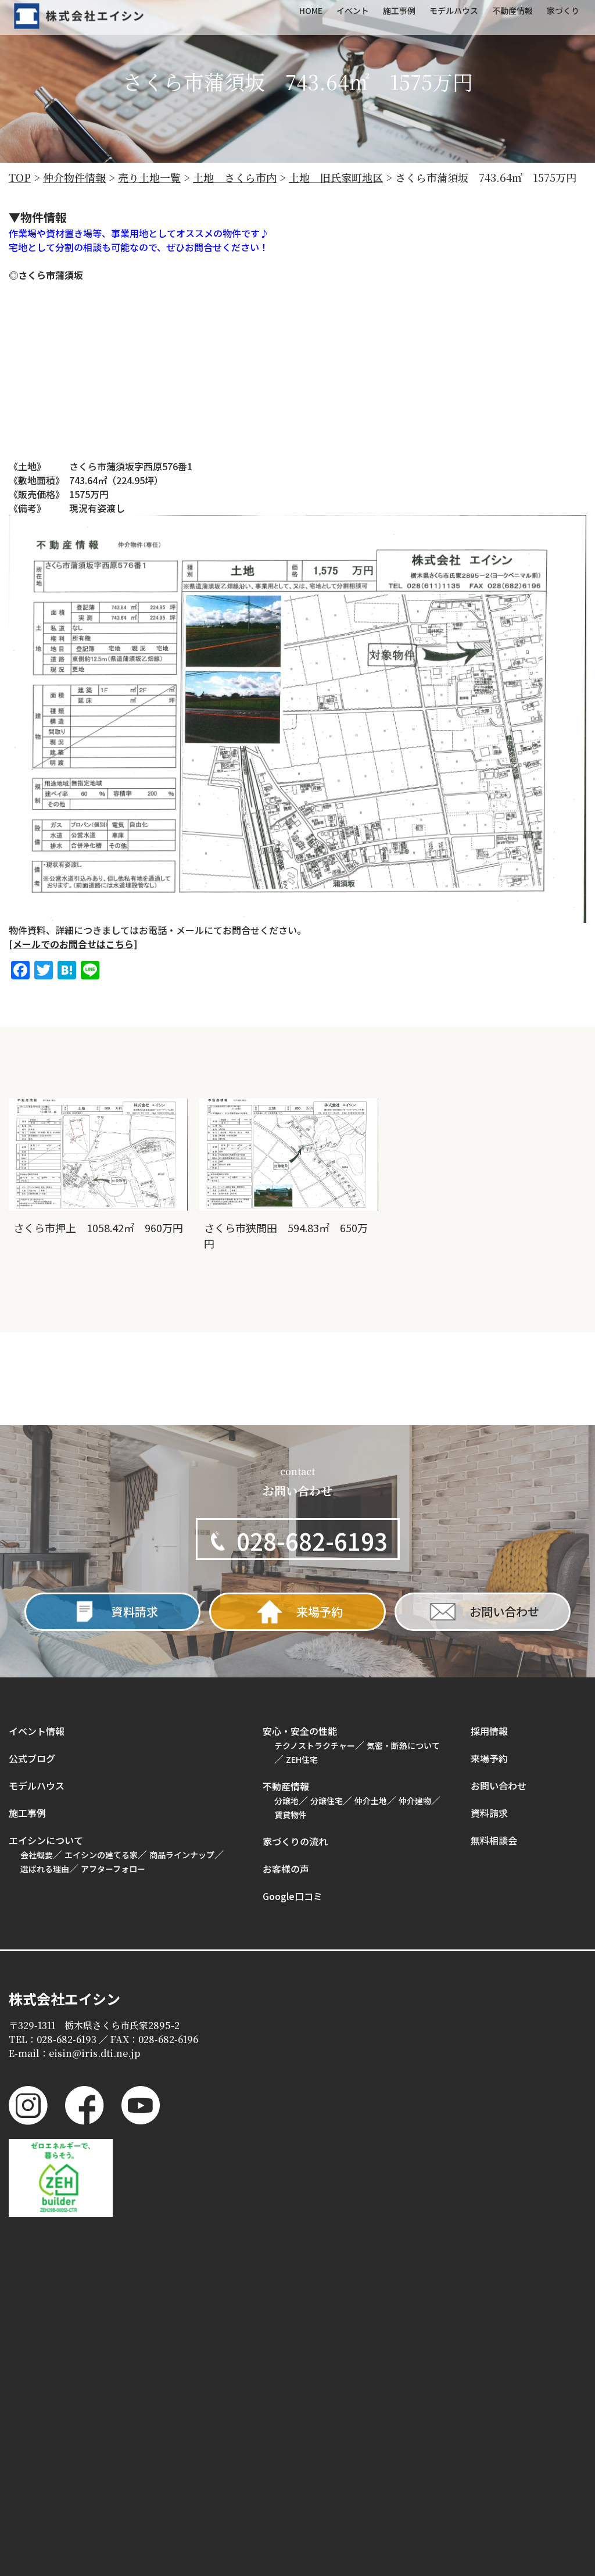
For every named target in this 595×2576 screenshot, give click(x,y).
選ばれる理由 (45, 1869)
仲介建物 (415, 1801)
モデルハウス (37, 1786)
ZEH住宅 (302, 1759)
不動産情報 (286, 1786)
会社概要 (37, 1855)
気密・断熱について (403, 1745)
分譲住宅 (327, 1801)
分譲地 (286, 1801)
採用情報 (489, 1731)
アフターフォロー (113, 1869)
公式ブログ (32, 1758)
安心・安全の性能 (300, 1731)
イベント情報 (37, 1731)
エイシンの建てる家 (101, 1855)
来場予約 (489, 1758)
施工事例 (27, 1813)
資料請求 (489, 1813)
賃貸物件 (291, 1815)
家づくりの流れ (295, 1841)
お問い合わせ (499, 1786)
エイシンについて (46, 1840)
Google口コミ (293, 1896)
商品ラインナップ (182, 1855)
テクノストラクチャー (315, 1745)
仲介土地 (371, 1801)
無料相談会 (494, 1840)
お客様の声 (286, 1869)
